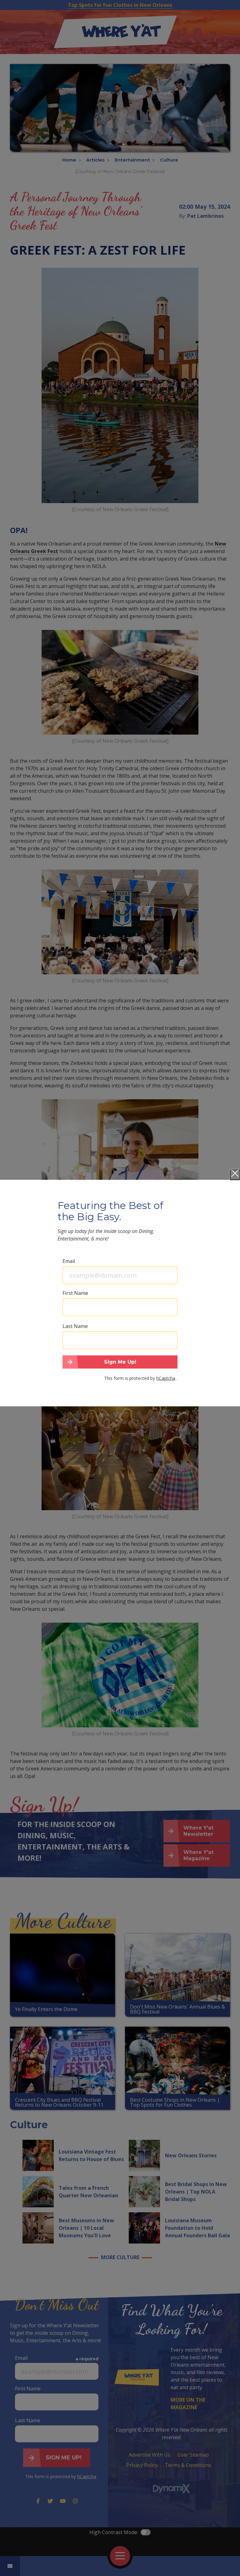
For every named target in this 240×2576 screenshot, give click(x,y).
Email (69, 1261)
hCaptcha (166, 1378)
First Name (75, 1293)
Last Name (75, 1326)
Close (235, 1175)
